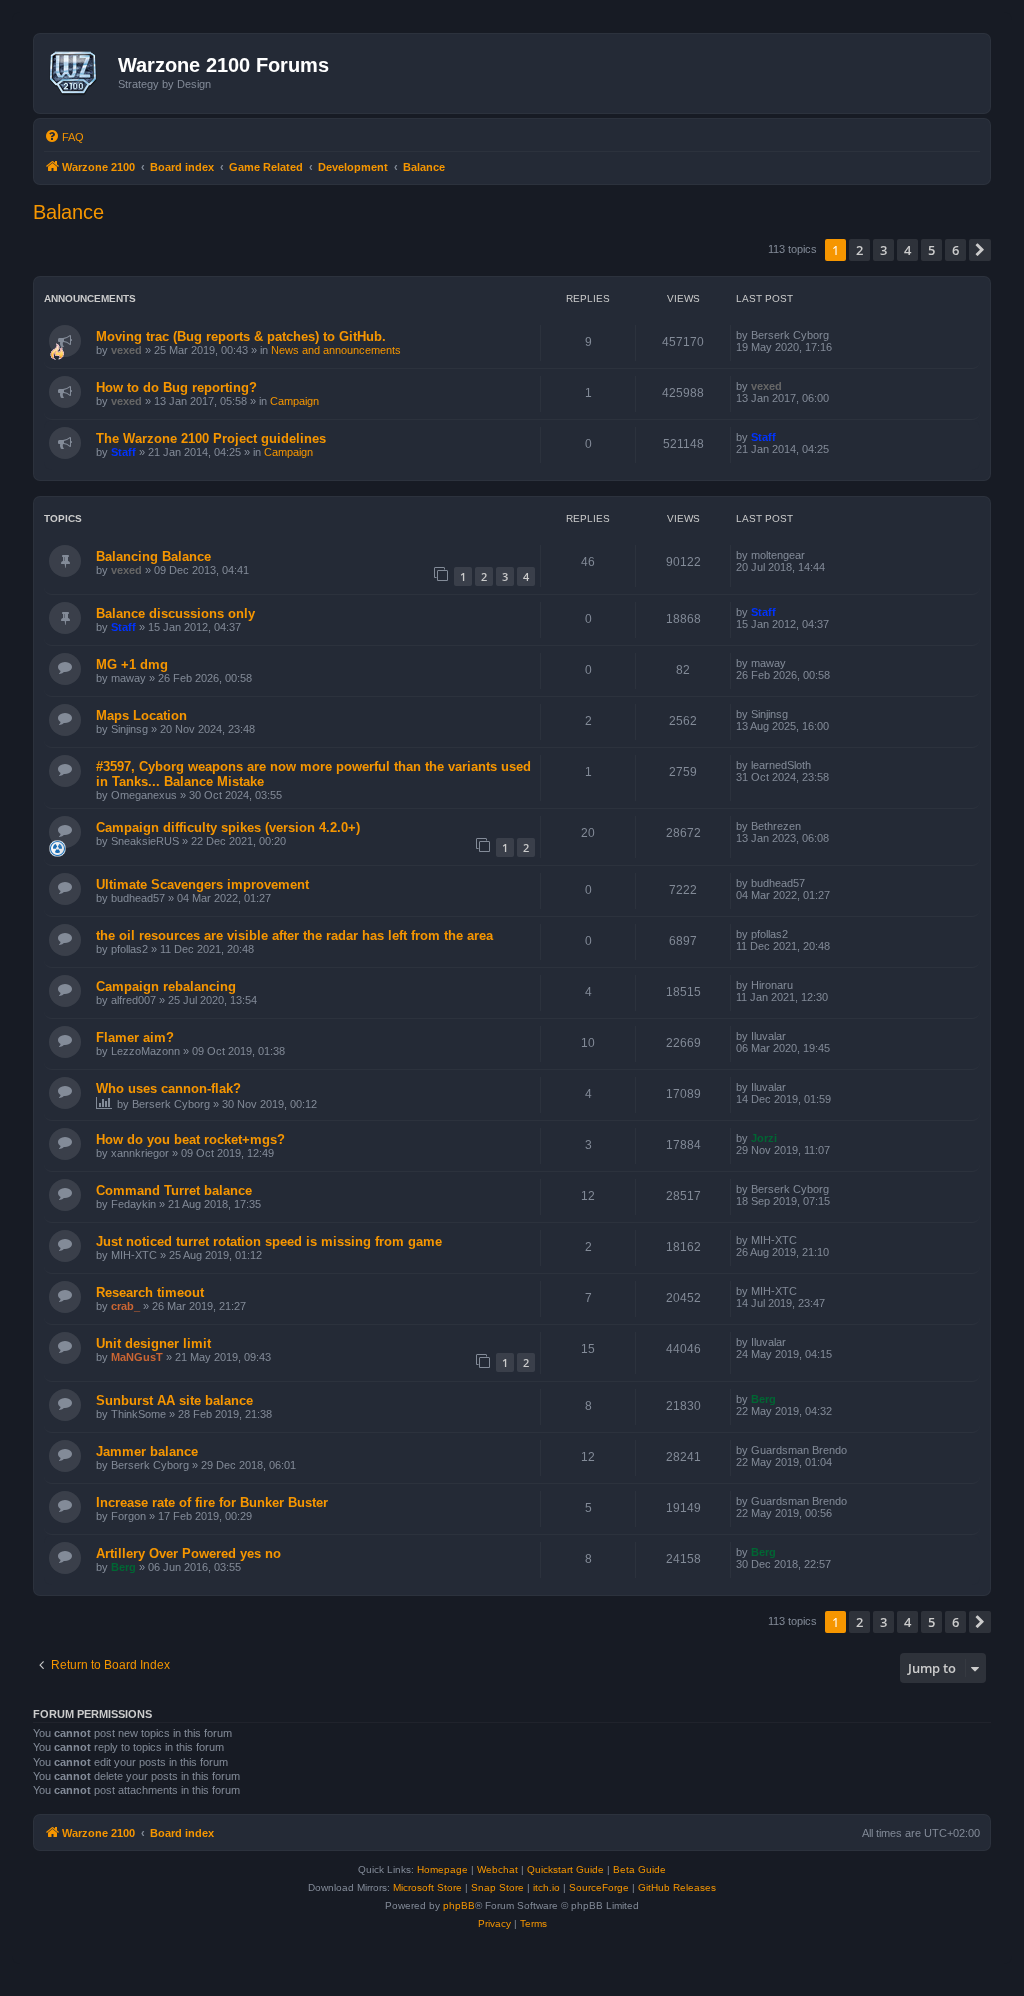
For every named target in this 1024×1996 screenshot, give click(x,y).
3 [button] (883, 250)
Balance (68, 212)
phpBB (459, 1905)
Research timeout (150, 1292)
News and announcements (336, 350)
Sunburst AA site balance (174, 1400)
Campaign (294, 401)
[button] (980, 250)
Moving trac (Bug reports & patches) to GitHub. (241, 336)
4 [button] (907, 250)
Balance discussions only (175, 613)
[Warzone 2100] (78, 73)
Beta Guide (639, 1869)
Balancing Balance (153, 556)
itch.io (546, 1887)
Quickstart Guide (565, 1869)
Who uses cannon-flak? (168, 1088)
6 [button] (955, 250)
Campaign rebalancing (166, 986)
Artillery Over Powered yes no (188, 1553)
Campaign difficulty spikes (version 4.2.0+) (228, 827)
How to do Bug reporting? (176, 387)
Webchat (497, 1869)
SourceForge (599, 1887)
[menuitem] (64, 137)
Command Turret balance (174, 1190)
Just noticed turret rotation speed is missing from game (269, 1241)
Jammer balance (147, 1451)
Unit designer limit (153, 1343)
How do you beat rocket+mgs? (190, 1139)
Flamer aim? (135, 1037)
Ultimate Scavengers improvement (202, 884)
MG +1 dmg (132, 664)
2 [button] (859, 250)
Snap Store (497, 1887)
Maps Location (141, 715)
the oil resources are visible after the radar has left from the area (294, 935)
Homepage (442, 1869)
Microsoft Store (427, 1887)
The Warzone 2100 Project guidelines (211, 438)
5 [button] (931, 250)
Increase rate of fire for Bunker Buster (212, 1502)
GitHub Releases (677, 1887)
